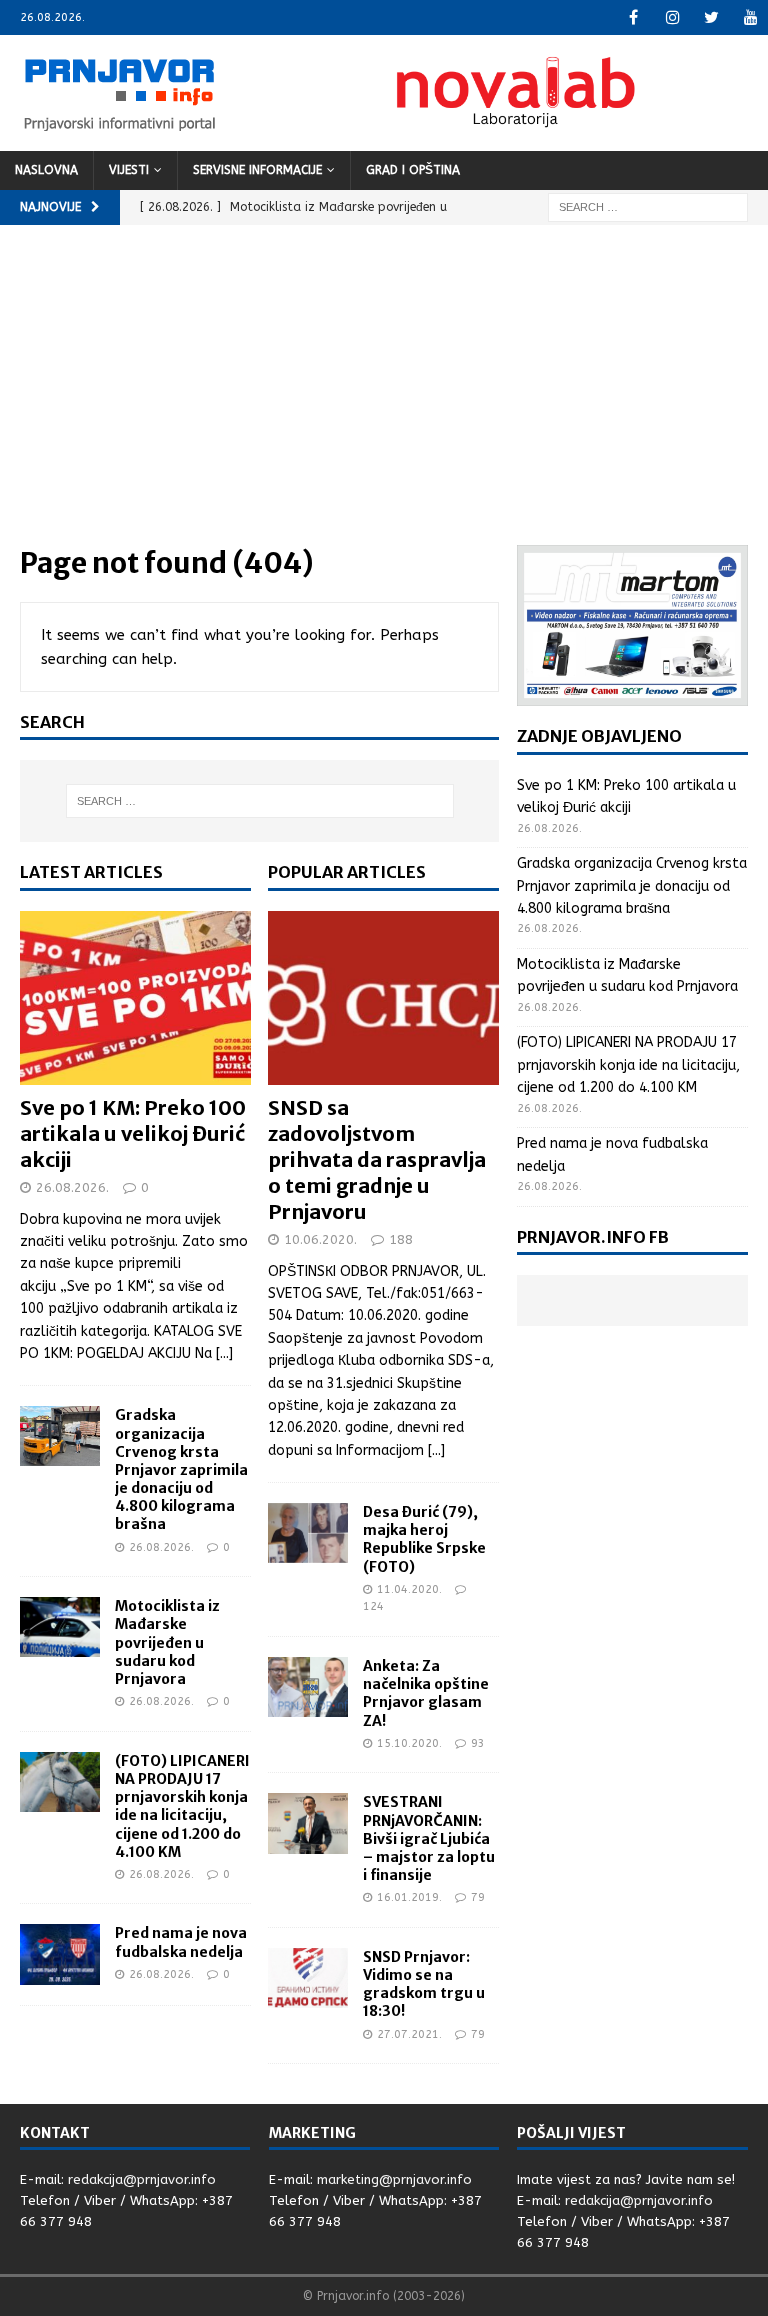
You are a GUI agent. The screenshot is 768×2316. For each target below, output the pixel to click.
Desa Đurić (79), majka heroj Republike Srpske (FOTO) (424, 1539)
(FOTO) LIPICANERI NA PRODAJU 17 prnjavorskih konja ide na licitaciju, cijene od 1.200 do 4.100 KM (182, 1806)
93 (478, 1743)
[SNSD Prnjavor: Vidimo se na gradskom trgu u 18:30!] (308, 1978)
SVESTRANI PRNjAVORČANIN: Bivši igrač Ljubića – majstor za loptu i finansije (429, 1838)
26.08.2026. (72, 1187)
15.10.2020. (409, 1743)
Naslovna (46, 170)
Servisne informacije (257, 170)
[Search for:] (648, 206)
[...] (224, 1353)
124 (373, 1606)
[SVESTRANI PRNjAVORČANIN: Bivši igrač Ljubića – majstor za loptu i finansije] (308, 1823)
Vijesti (129, 170)
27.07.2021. (409, 2034)
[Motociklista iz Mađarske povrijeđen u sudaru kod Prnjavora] (60, 1627)
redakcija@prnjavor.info (142, 2179)
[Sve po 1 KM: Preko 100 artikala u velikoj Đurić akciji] (135, 998)
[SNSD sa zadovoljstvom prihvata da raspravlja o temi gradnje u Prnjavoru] (383, 998)
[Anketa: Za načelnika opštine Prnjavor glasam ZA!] (308, 1687)
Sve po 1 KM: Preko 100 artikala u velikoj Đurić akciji (133, 1133)
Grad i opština (413, 170)
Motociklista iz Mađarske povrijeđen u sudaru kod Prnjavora (167, 1642)
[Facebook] (633, 17)
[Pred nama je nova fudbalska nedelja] (60, 1954)
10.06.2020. (320, 1239)
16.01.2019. (409, 1897)
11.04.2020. (409, 1589)
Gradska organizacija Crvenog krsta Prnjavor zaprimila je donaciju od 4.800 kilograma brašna (181, 1469)
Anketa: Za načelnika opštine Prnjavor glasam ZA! (426, 1693)
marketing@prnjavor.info (394, 2179)
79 (478, 1897)
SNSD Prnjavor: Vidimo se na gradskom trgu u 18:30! (424, 1984)
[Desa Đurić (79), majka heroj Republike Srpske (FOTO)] (308, 1533)
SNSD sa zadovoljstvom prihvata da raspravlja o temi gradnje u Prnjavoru (377, 1159)
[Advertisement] (384, 395)
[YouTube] (750, 17)
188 (401, 1239)
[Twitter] (711, 17)
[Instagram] (672, 17)
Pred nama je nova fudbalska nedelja (181, 1942)
